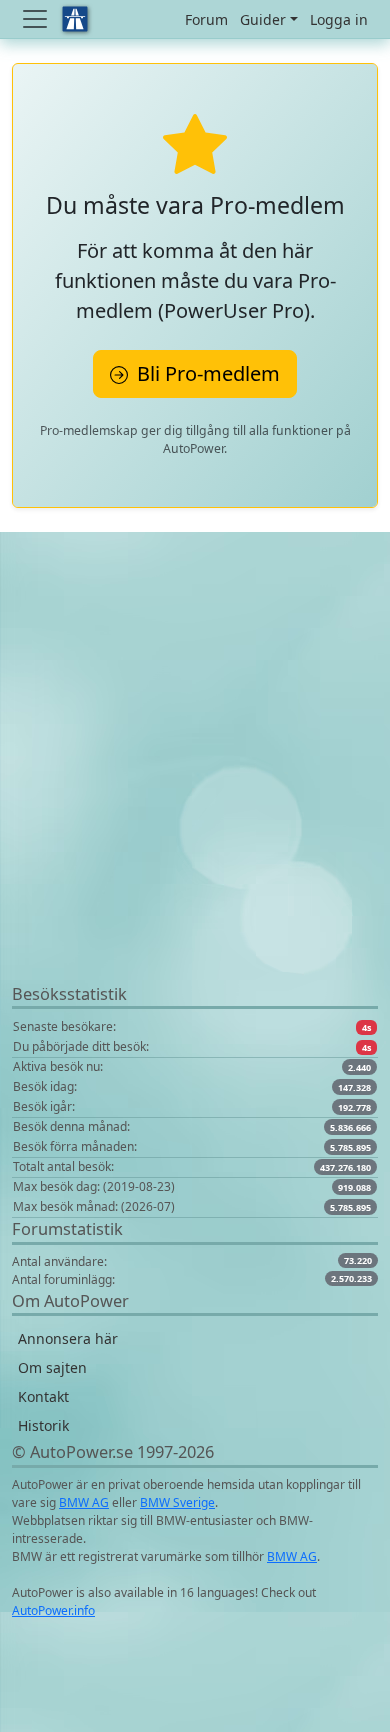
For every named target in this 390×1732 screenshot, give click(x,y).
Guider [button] (263, 19)
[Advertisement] (195, 787)
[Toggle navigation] (37, 19)
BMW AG (84, 1502)
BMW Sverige (177, 1502)
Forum (206, 19)
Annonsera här (68, 1338)
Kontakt (43, 1396)
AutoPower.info (53, 1610)
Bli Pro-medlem (206, 373)
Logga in (339, 19)
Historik (43, 1425)
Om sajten (52, 1367)
